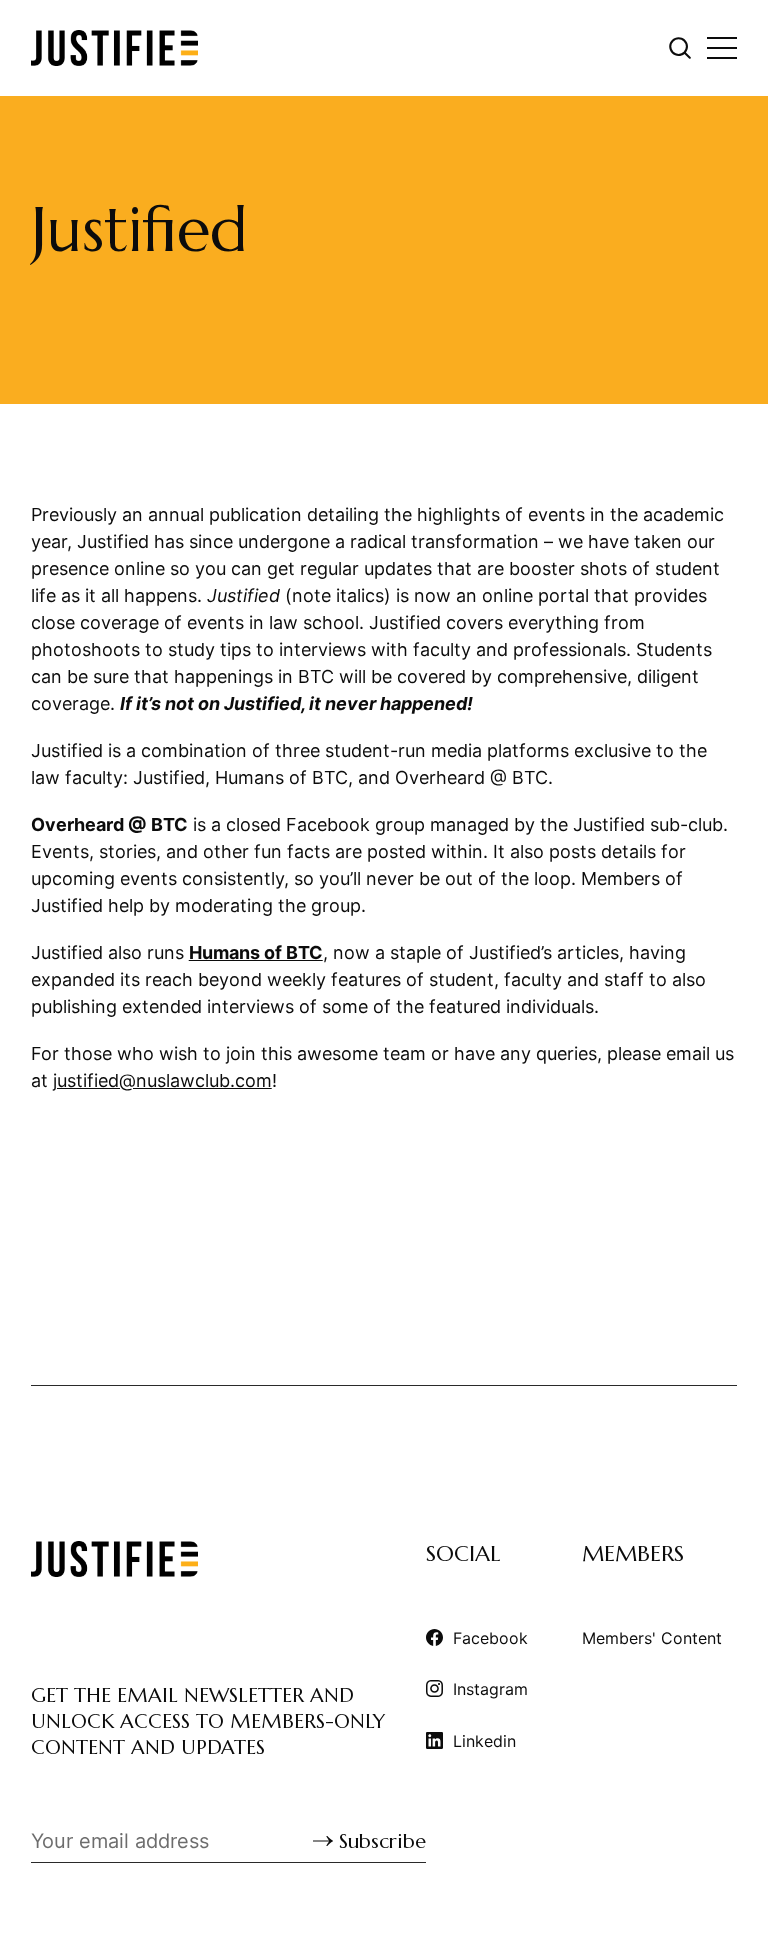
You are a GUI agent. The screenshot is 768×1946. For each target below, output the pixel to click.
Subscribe (382, 1841)
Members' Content (652, 1638)
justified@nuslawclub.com (162, 1080)
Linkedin (484, 1741)
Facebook (490, 1638)
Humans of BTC (256, 952)
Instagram (490, 1689)
